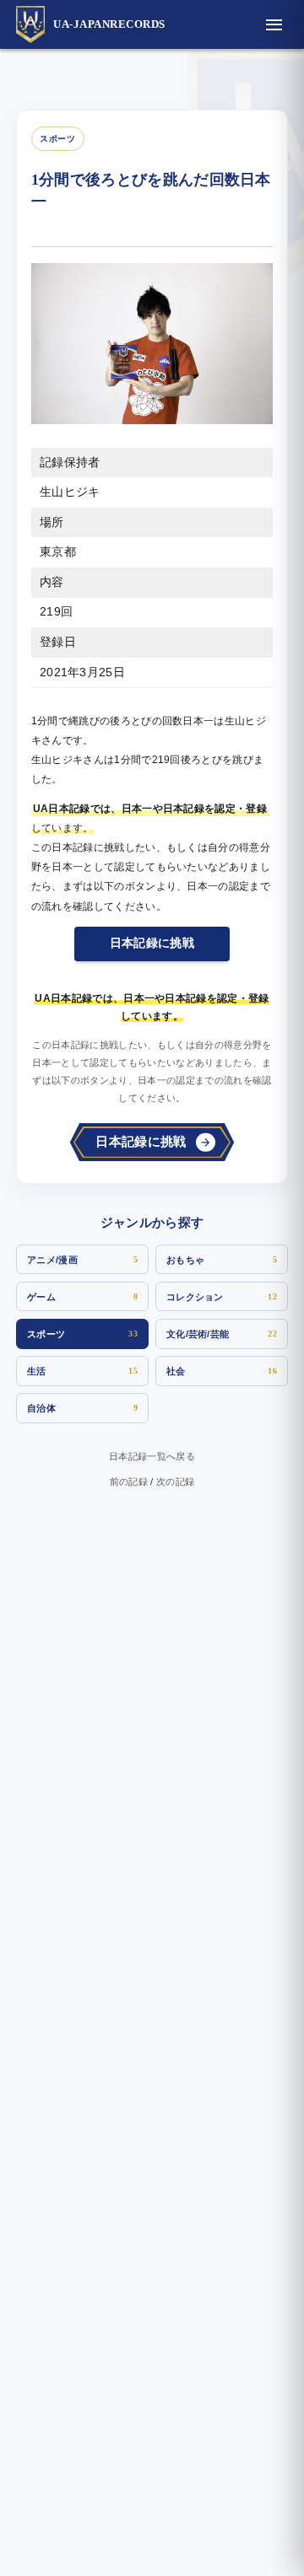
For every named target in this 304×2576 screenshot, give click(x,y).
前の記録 (129, 1482)
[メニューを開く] (274, 24)
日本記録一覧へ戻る (152, 1456)
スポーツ (57, 139)
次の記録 (175, 1482)
